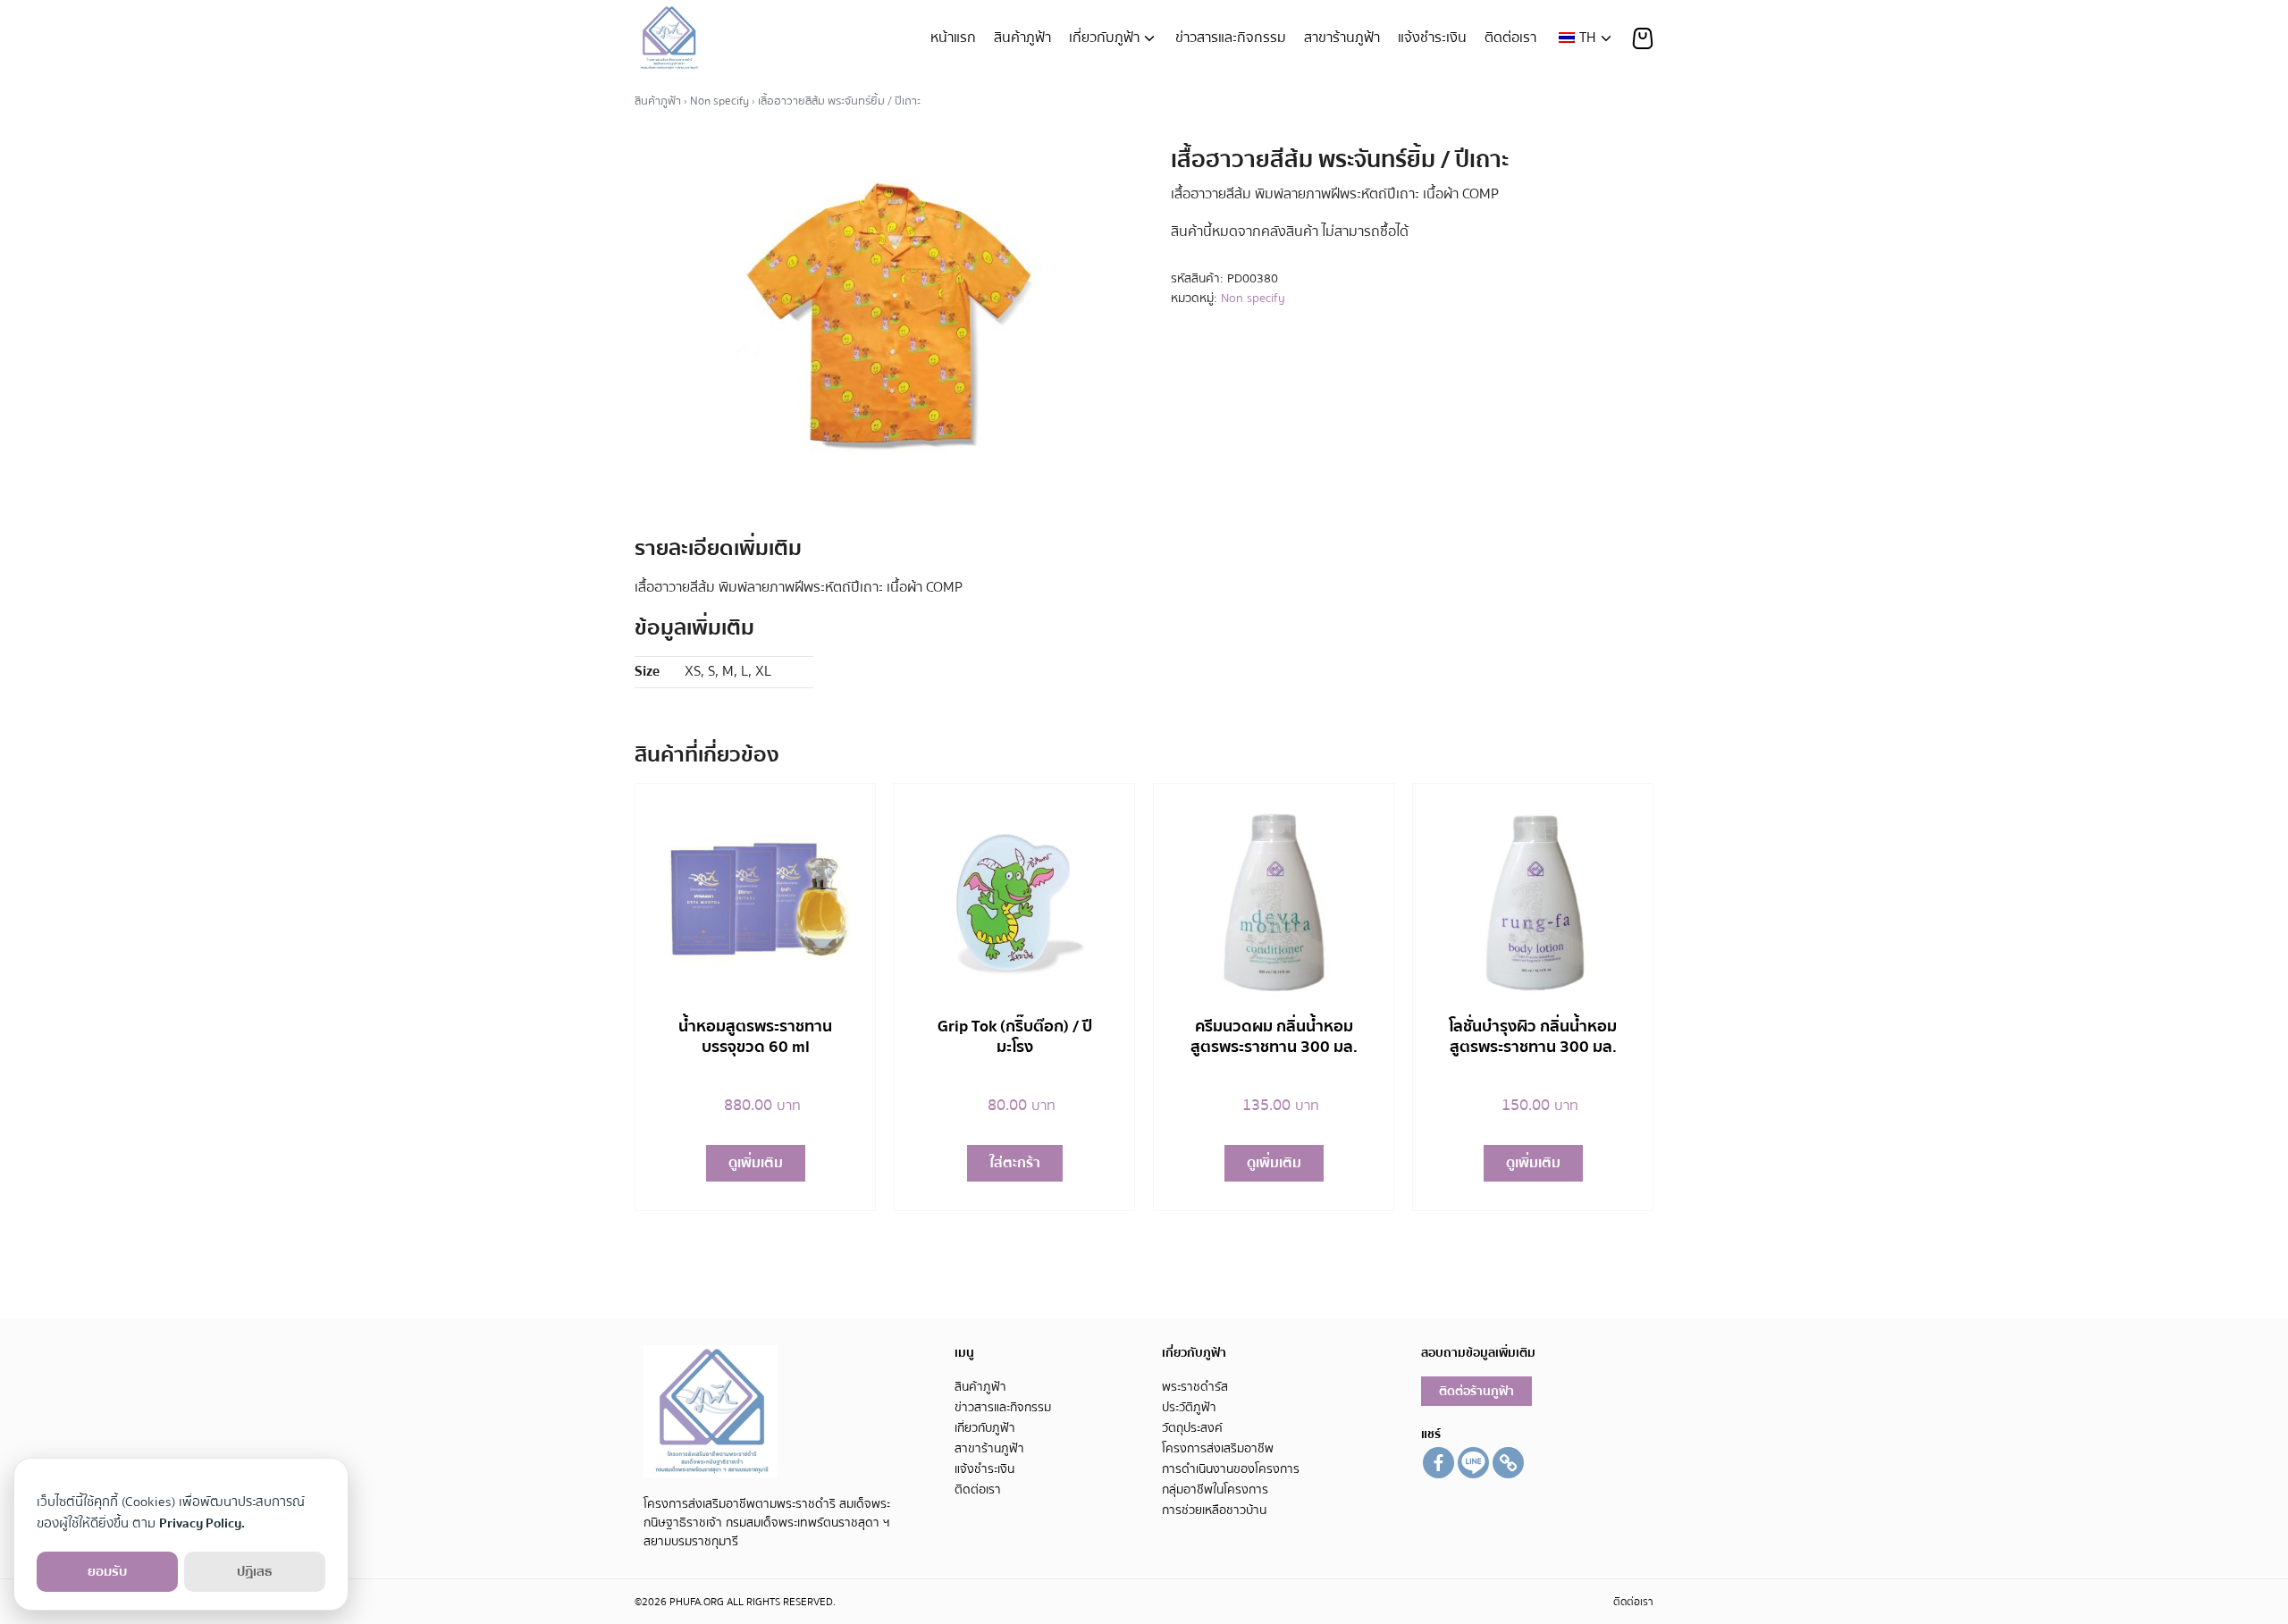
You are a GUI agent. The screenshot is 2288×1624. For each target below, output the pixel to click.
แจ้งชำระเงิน (1432, 38)
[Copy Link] (1508, 1463)
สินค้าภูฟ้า (1022, 38)
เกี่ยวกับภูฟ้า (1104, 38)
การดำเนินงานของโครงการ (1231, 1469)
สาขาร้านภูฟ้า (1342, 38)
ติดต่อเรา (1510, 38)
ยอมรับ (107, 1571)
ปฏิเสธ (255, 1571)
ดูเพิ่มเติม (756, 1163)
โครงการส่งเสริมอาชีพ (1218, 1448)
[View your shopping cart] (1643, 38)
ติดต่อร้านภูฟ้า (1476, 1391)
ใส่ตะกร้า (1015, 1163)
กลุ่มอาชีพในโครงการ (1215, 1489)
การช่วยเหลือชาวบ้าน (1214, 1510)
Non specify (719, 101)
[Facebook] (1438, 1463)
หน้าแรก (953, 38)
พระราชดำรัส (1195, 1387)
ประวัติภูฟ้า (1189, 1407)
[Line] (1473, 1463)
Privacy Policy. (202, 1523)
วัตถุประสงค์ (1192, 1428)
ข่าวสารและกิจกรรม (1231, 38)
